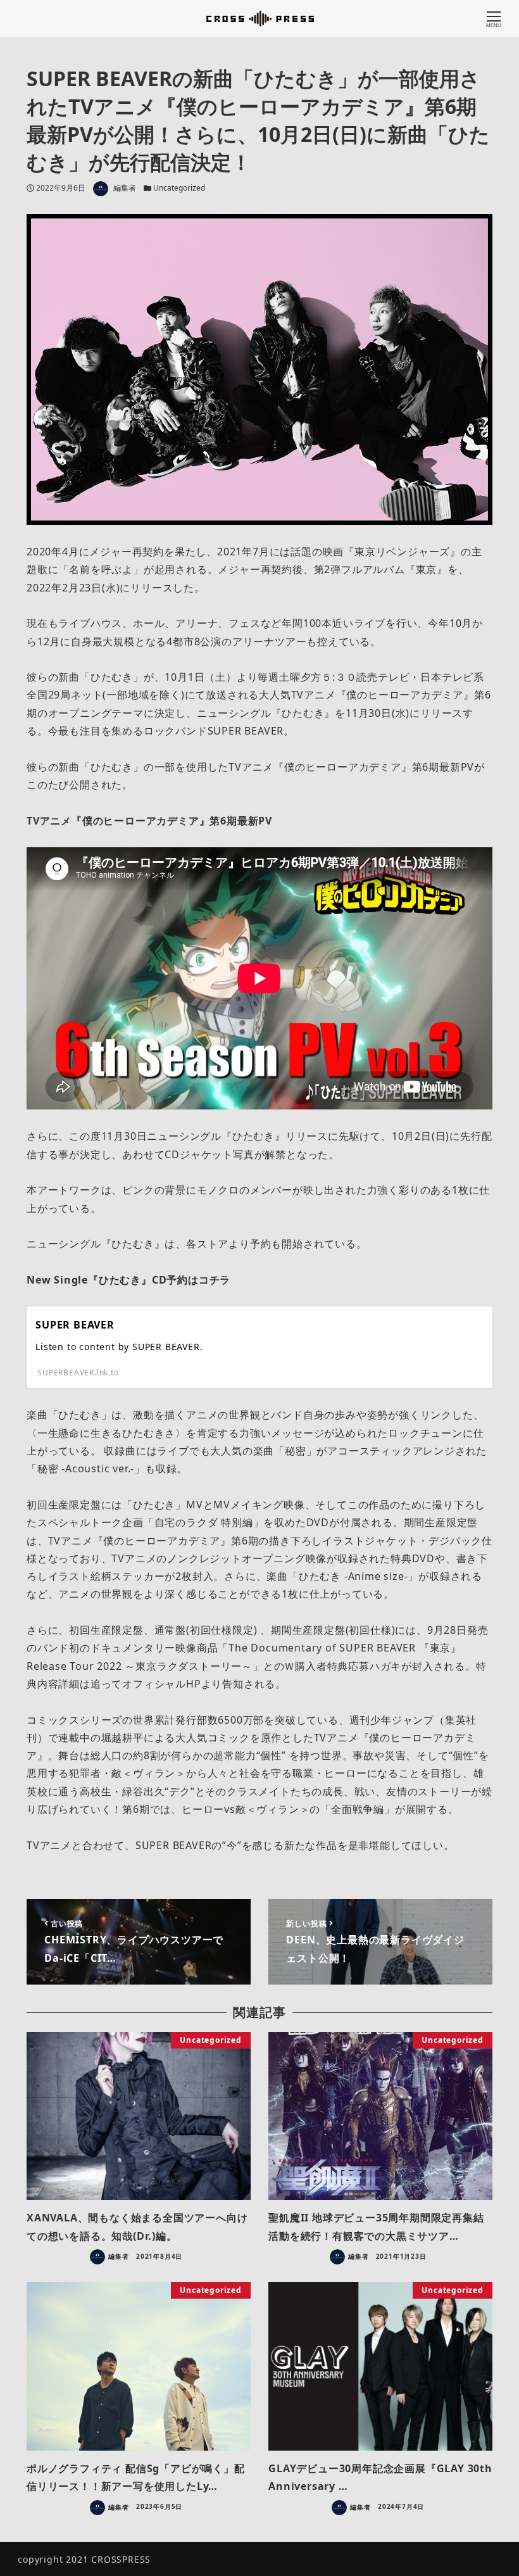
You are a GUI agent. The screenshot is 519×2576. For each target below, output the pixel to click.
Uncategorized (179, 188)
